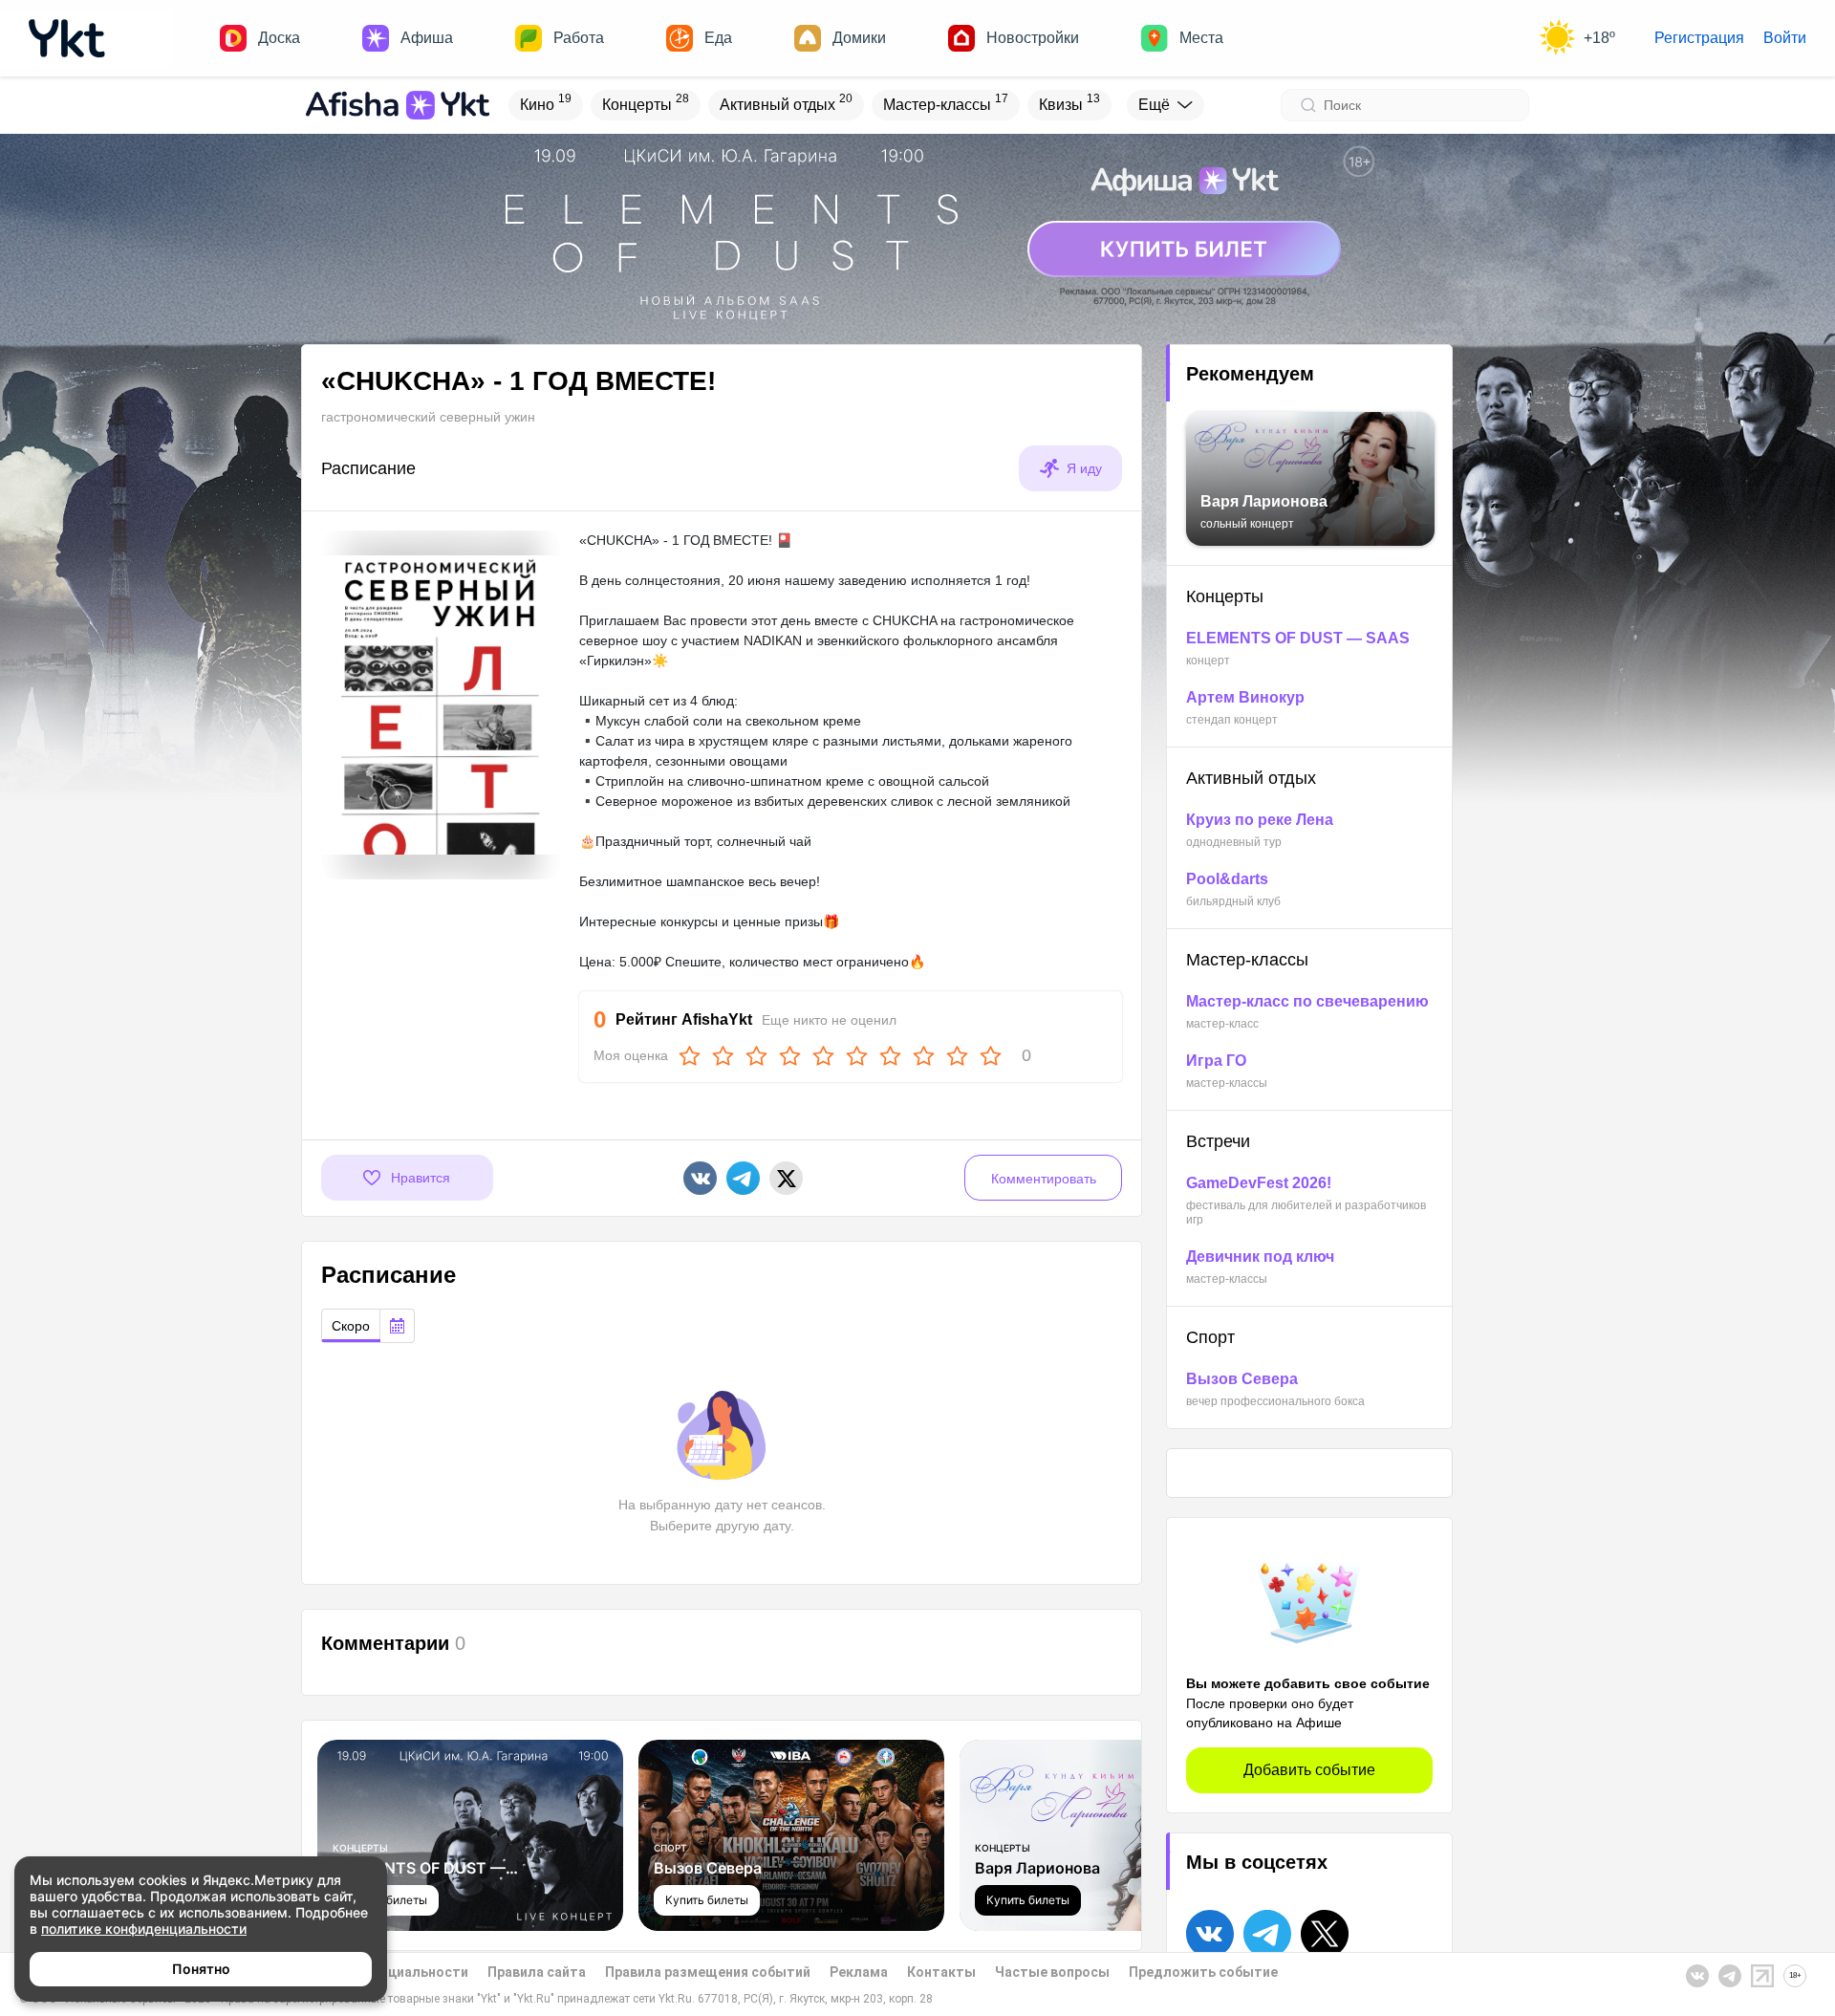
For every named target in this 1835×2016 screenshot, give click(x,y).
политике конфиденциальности (144, 1929)
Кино (546, 102)
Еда (718, 38)
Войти (1785, 38)
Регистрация (1699, 38)
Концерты (646, 102)
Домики (859, 38)
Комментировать (1044, 1179)
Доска (279, 38)
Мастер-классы (946, 102)
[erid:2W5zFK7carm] (917, 228)
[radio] (351, 1326)
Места (1201, 38)
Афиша (427, 38)
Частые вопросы (1052, 1972)
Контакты (941, 1972)
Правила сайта (537, 1972)
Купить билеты (707, 1900)
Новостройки (1033, 38)
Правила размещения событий (708, 1972)
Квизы (1069, 102)
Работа (579, 38)
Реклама (859, 1972)
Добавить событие (1309, 1770)
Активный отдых (786, 102)
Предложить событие (1203, 1972)
